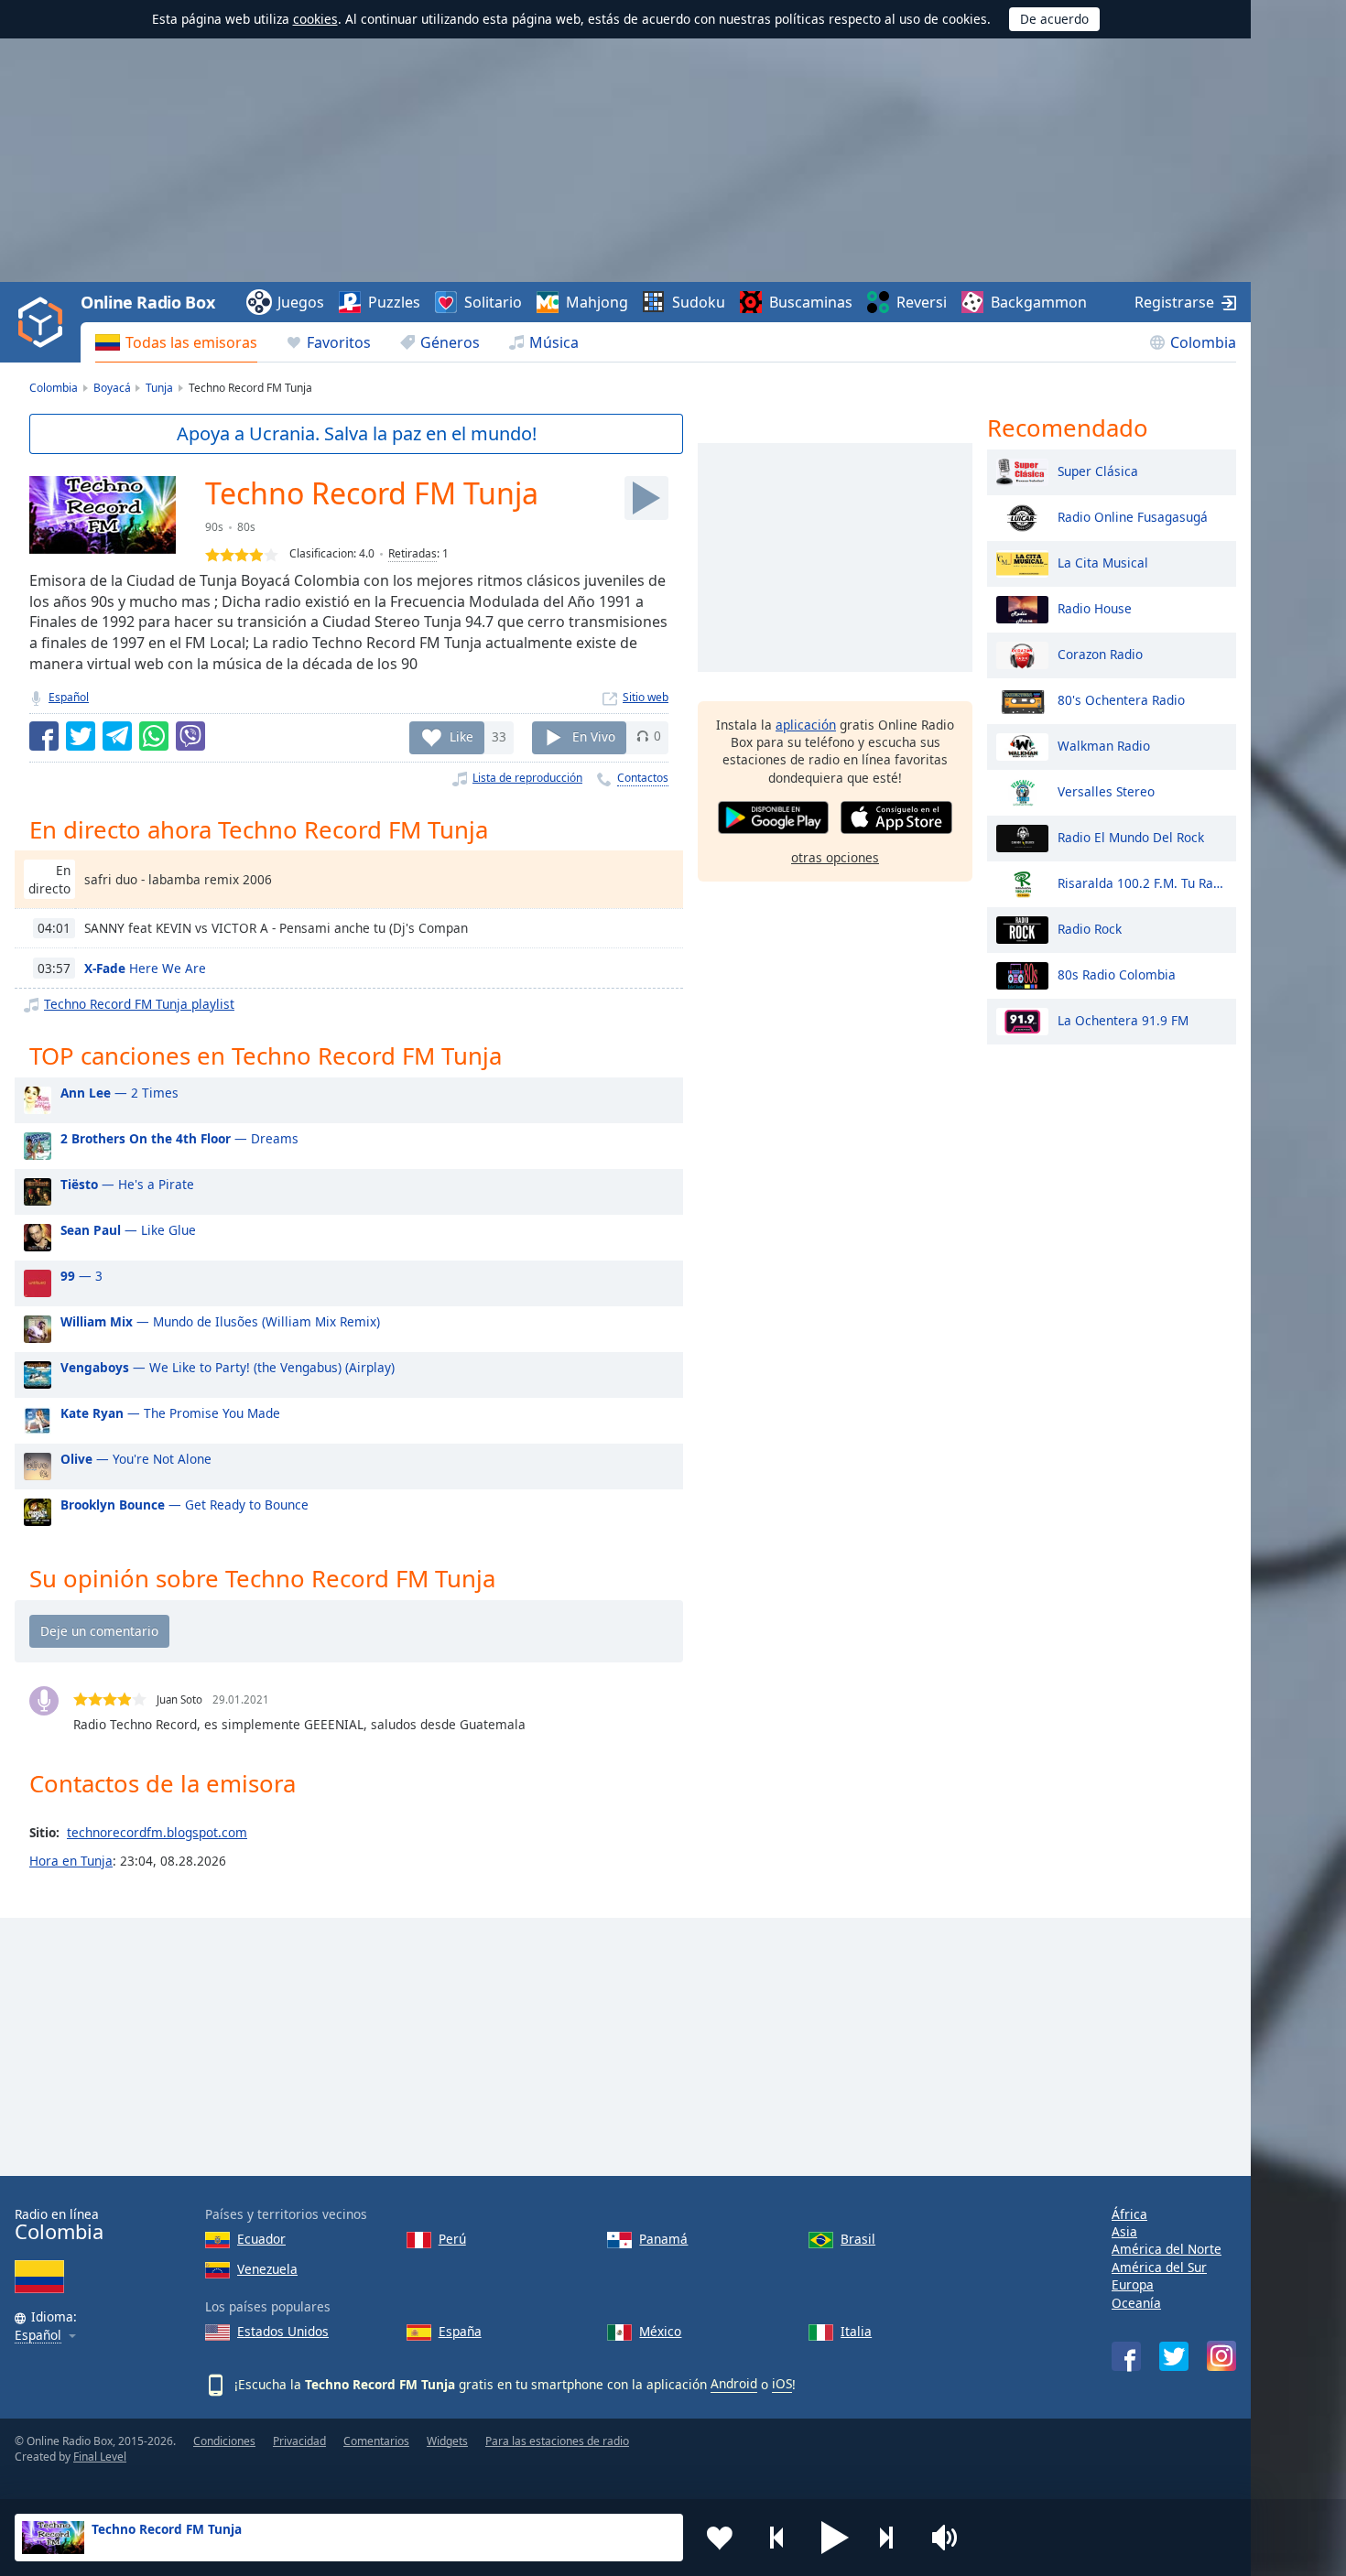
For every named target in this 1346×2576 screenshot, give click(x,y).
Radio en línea (59, 2225)
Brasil (858, 2239)
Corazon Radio (1100, 653)
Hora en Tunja (71, 1861)
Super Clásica (1098, 470)
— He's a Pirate (127, 1184)
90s (214, 527)
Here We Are (145, 968)
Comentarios (376, 2441)
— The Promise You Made (170, 1413)
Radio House (1095, 607)
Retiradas (412, 553)
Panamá (663, 2239)
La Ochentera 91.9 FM (1123, 1019)
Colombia (1203, 342)
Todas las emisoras (191, 342)
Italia (856, 2331)
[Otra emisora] (893, 2538)
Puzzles (394, 302)
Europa (1133, 2284)
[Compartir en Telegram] (117, 736)
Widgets (447, 2441)
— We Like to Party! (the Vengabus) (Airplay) (228, 1367)
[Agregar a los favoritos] (720, 2538)
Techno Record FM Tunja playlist (139, 1004)
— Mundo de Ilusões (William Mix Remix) (220, 1321)
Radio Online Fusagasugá (1133, 516)
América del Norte (1167, 2249)
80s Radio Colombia (1117, 974)
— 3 (81, 1276)
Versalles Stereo (1106, 790)
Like (461, 736)
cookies (315, 19)
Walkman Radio (1104, 745)
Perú (452, 2239)
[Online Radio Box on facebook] (1126, 2356)
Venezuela (267, 2269)
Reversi (922, 302)
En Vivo (594, 736)
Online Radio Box (147, 302)
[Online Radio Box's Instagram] (1221, 2356)
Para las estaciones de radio (557, 2441)
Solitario (493, 302)
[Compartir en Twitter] (81, 736)
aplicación (806, 725)
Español (69, 697)
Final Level (100, 2457)
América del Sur (1159, 2267)
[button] (835, 2538)
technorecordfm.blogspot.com (157, 1832)
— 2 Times (119, 1093)
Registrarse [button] (1174, 302)
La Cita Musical (1103, 562)
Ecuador (261, 2239)
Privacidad (299, 2441)
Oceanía (1136, 2303)
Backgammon (1039, 302)
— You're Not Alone (136, 1459)
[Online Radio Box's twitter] (1174, 2356)
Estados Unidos (283, 2331)
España (460, 2331)
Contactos (643, 778)
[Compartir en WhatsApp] (154, 736)
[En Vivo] (646, 498)
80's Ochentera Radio (1121, 699)
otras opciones (835, 857)
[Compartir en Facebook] (44, 736)
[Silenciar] (950, 2538)
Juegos (301, 302)
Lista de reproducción (527, 778)
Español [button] (38, 2336)
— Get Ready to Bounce (185, 1504)
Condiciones (224, 2441)
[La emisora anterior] (777, 2538)
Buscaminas (811, 302)
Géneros (450, 342)
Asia (1124, 2231)
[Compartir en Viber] (190, 736)
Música (554, 342)
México (660, 2331)
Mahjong (597, 302)
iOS (782, 2383)
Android (734, 2383)
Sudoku (699, 302)
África (1129, 2214)
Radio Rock (1090, 928)
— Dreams (179, 1138)
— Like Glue (128, 1230)
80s (246, 527)
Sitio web (646, 697)
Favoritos (339, 342)
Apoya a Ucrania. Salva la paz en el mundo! (357, 433)
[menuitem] (176, 342)
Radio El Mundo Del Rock (1131, 836)
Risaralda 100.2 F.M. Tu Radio (1142, 882)
